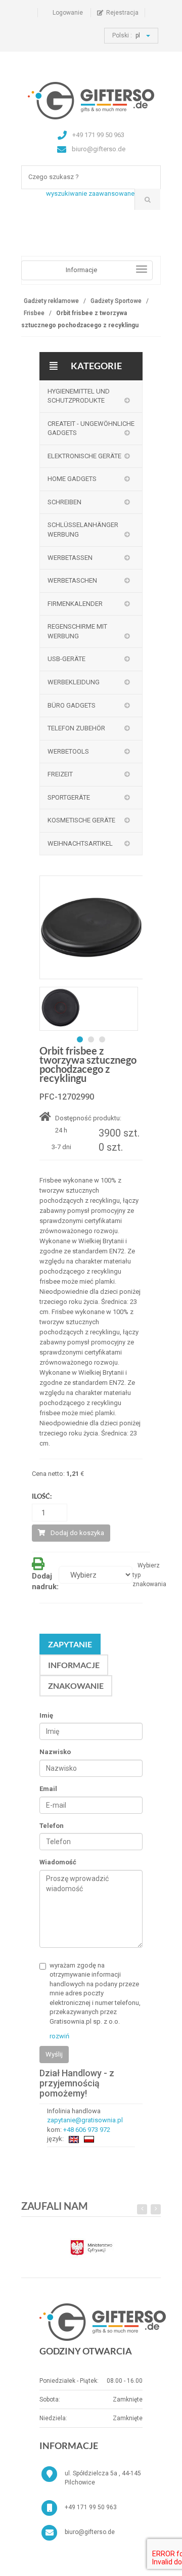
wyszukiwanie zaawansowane (90, 193)
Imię (46, 1715)
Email (48, 1789)
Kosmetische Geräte (81, 820)
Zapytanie (70, 1644)
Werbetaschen (72, 580)
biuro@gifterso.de (90, 2532)
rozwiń (59, 2036)
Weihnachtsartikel (80, 843)
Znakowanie (76, 1686)
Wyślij (54, 2054)
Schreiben (64, 502)
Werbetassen (70, 558)
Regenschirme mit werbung (77, 631)
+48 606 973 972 (87, 2130)
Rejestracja (122, 13)
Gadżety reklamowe (51, 301)
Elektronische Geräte (84, 456)
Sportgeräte (69, 797)
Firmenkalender (75, 604)
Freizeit (60, 774)
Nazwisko (55, 1752)
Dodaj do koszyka (77, 1533)
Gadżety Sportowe (116, 301)
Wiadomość (58, 1862)
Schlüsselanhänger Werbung (83, 530)
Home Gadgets (72, 479)
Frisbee (34, 313)
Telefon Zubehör (76, 728)
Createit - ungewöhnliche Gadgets (91, 428)
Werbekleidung (74, 682)
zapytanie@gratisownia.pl (85, 2120)
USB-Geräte (66, 659)
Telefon (52, 1826)
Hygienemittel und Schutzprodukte (79, 396)
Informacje (74, 1665)
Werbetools (68, 751)
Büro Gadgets (72, 705)
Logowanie (68, 13)
